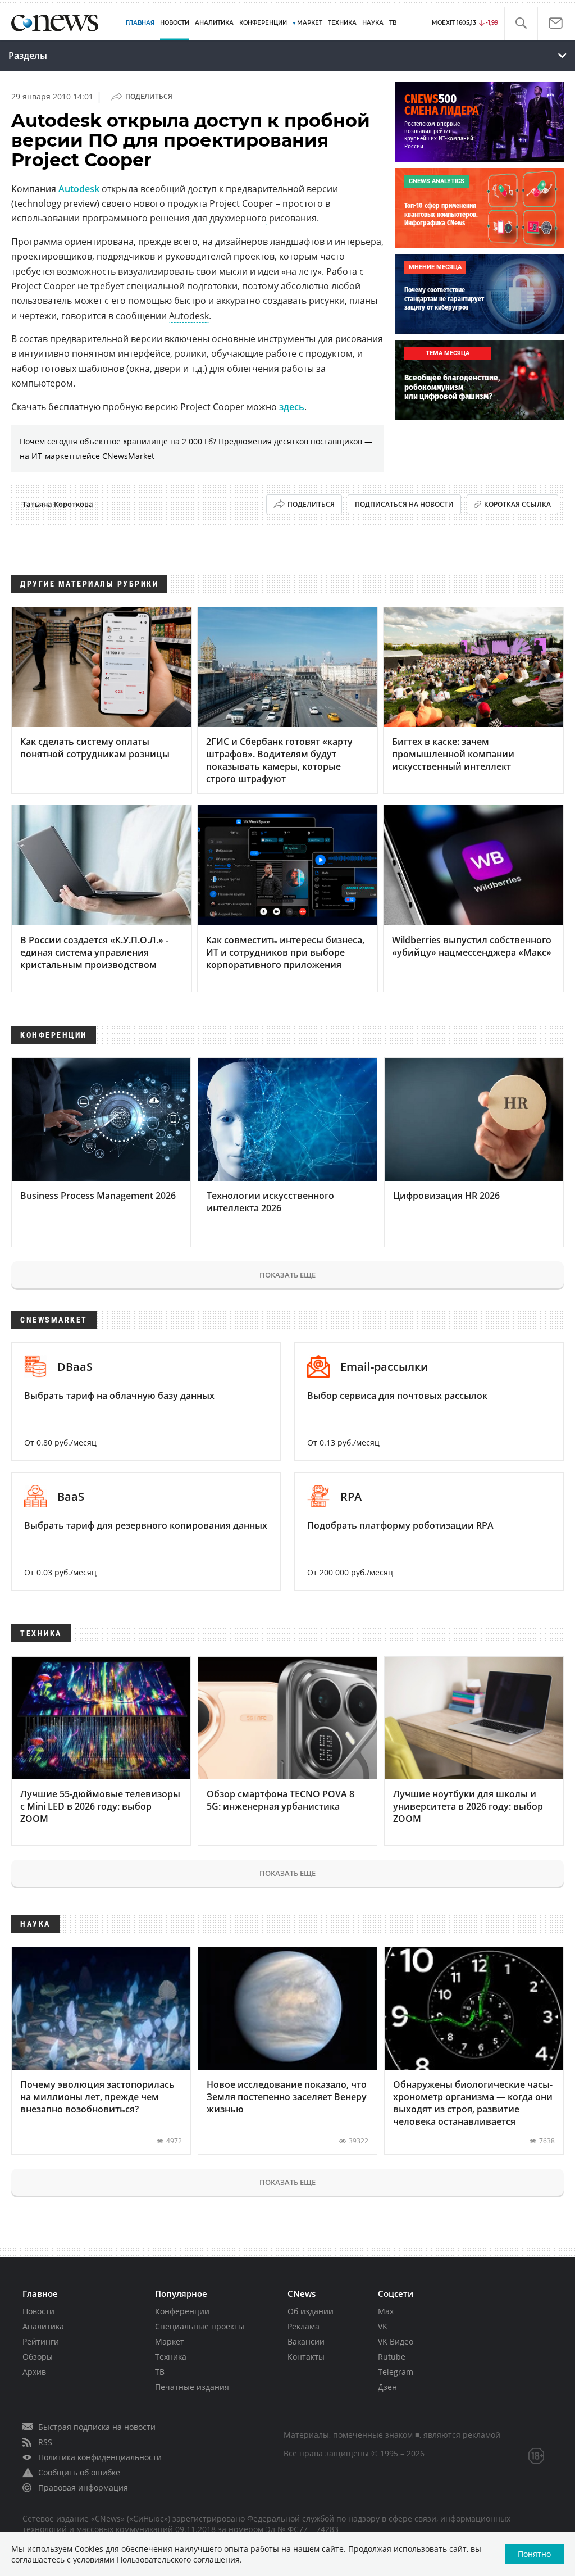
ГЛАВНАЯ (140, 23)
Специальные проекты (200, 2326)
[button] (521, 23)
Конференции (182, 2311)
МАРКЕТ (310, 23)
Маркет (170, 2341)
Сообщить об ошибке (79, 2472)
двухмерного (238, 218)
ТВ (393, 23)
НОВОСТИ (175, 23)
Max (386, 2311)
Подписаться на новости (404, 504)
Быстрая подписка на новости (97, 2427)
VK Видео (396, 2341)
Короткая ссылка (517, 504)
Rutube (392, 2357)
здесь (292, 407)
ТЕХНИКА (342, 23)
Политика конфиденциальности (100, 2457)
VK (383, 2326)
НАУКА (373, 23)
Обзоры (38, 2357)
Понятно (534, 2554)
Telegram (396, 2372)
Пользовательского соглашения (178, 2559)
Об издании (311, 2311)
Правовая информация (83, 2488)
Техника (171, 2357)
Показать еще (287, 1275)
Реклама (304, 2326)
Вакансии (306, 2341)
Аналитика (214, 23)
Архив (34, 2372)
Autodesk (79, 189)
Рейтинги (41, 2341)
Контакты (306, 2357)
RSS (45, 2442)
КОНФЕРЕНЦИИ (263, 23)
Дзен (387, 2387)
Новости (38, 2311)
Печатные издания (192, 2387)
